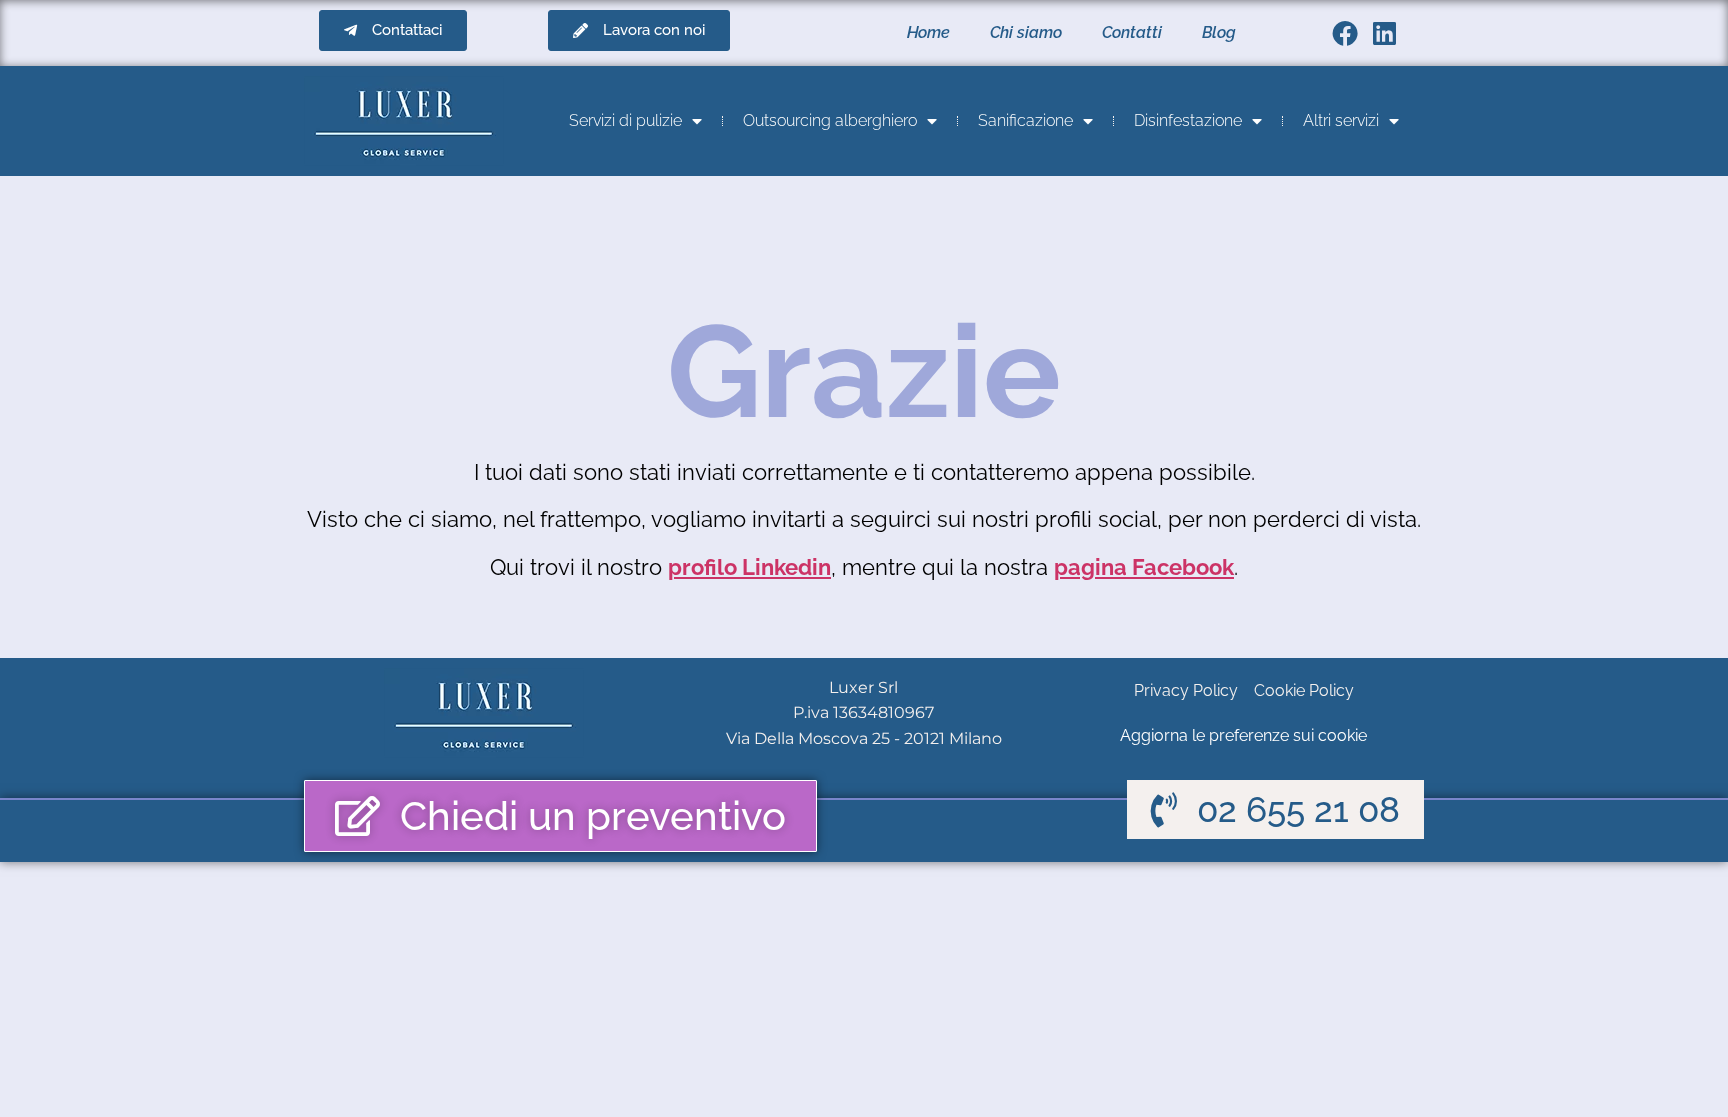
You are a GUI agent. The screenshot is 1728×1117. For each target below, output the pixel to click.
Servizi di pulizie (625, 120)
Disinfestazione (1188, 120)
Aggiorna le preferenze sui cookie (1243, 735)
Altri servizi (1341, 120)
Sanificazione (1025, 120)
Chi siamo (1026, 32)
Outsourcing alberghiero (830, 120)
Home (928, 32)
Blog (1219, 32)
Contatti (1132, 32)
